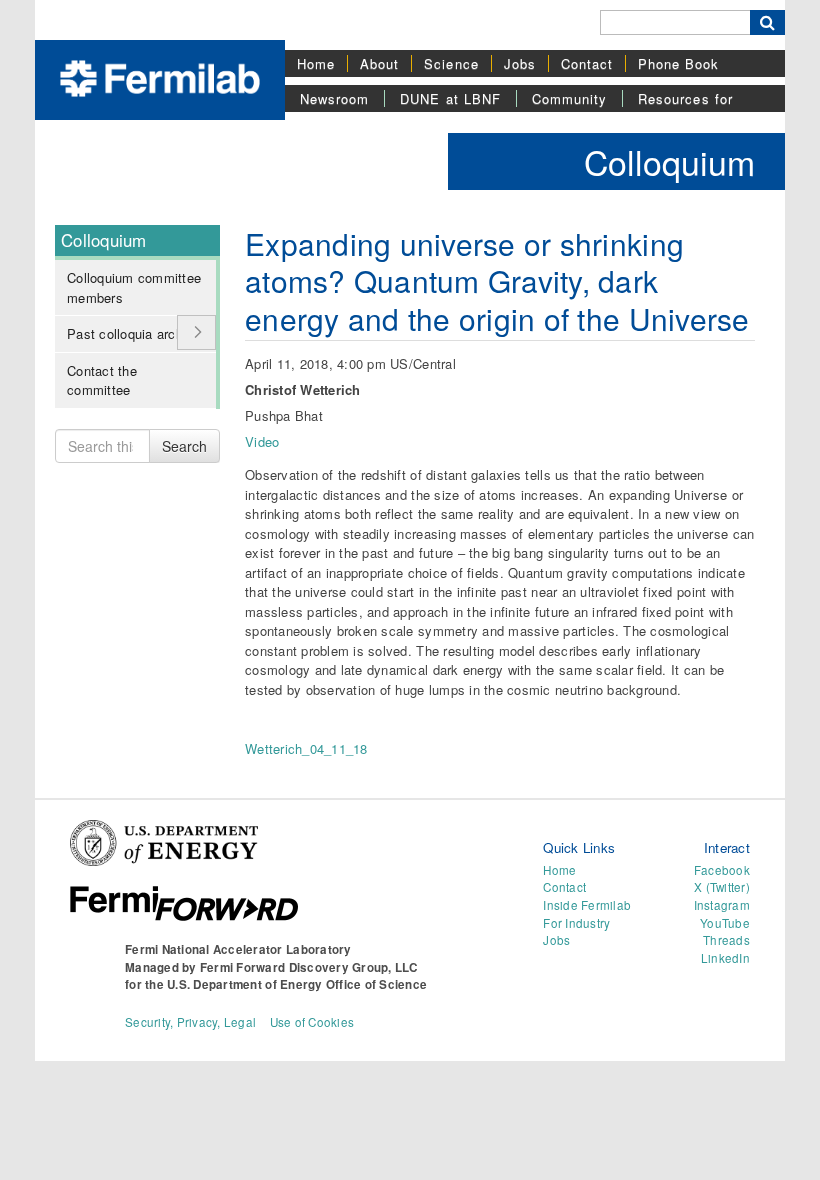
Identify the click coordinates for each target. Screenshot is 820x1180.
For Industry (576, 923)
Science (451, 63)
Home (316, 63)
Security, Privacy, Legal (190, 1022)
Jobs (520, 63)
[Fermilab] (160, 76)
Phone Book (678, 63)
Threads (726, 940)
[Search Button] (767, 22)
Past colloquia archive (134, 333)
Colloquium (669, 161)
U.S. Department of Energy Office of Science (297, 984)
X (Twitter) (722, 887)
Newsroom (334, 98)
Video (262, 441)
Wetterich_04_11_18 (306, 748)
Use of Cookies (312, 1022)
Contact (587, 63)
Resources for (685, 98)
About (379, 63)
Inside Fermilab (587, 905)
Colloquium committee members (134, 287)
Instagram (722, 905)
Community (569, 98)
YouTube (725, 923)
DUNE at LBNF (450, 98)
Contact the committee (102, 380)
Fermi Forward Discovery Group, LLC (309, 967)
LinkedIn (725, 958)
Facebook (722, 870)
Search (184, 446)
